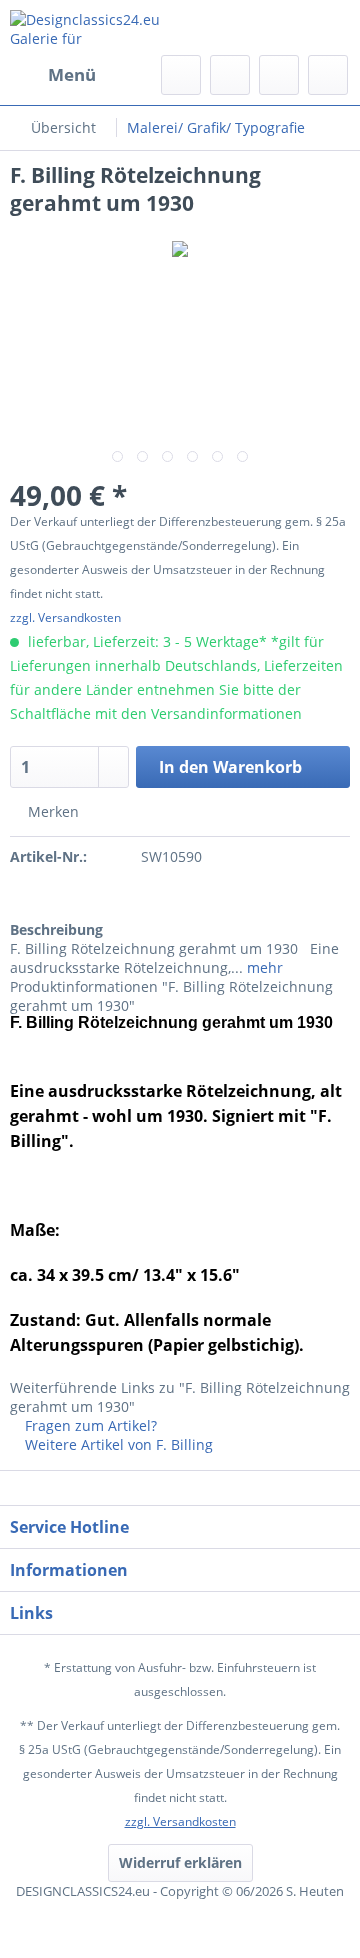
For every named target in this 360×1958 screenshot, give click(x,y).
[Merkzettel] (230, 75)
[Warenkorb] (328, 75)
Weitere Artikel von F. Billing (117, 1444)
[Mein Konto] (279, 75)
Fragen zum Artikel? (89, 1425)
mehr (263, 967)
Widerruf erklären (180, 1862)
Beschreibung (56, 929)
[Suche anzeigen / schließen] (181, 75)
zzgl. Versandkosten (65, 617)
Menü (72, 74)
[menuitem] (53, 75)
